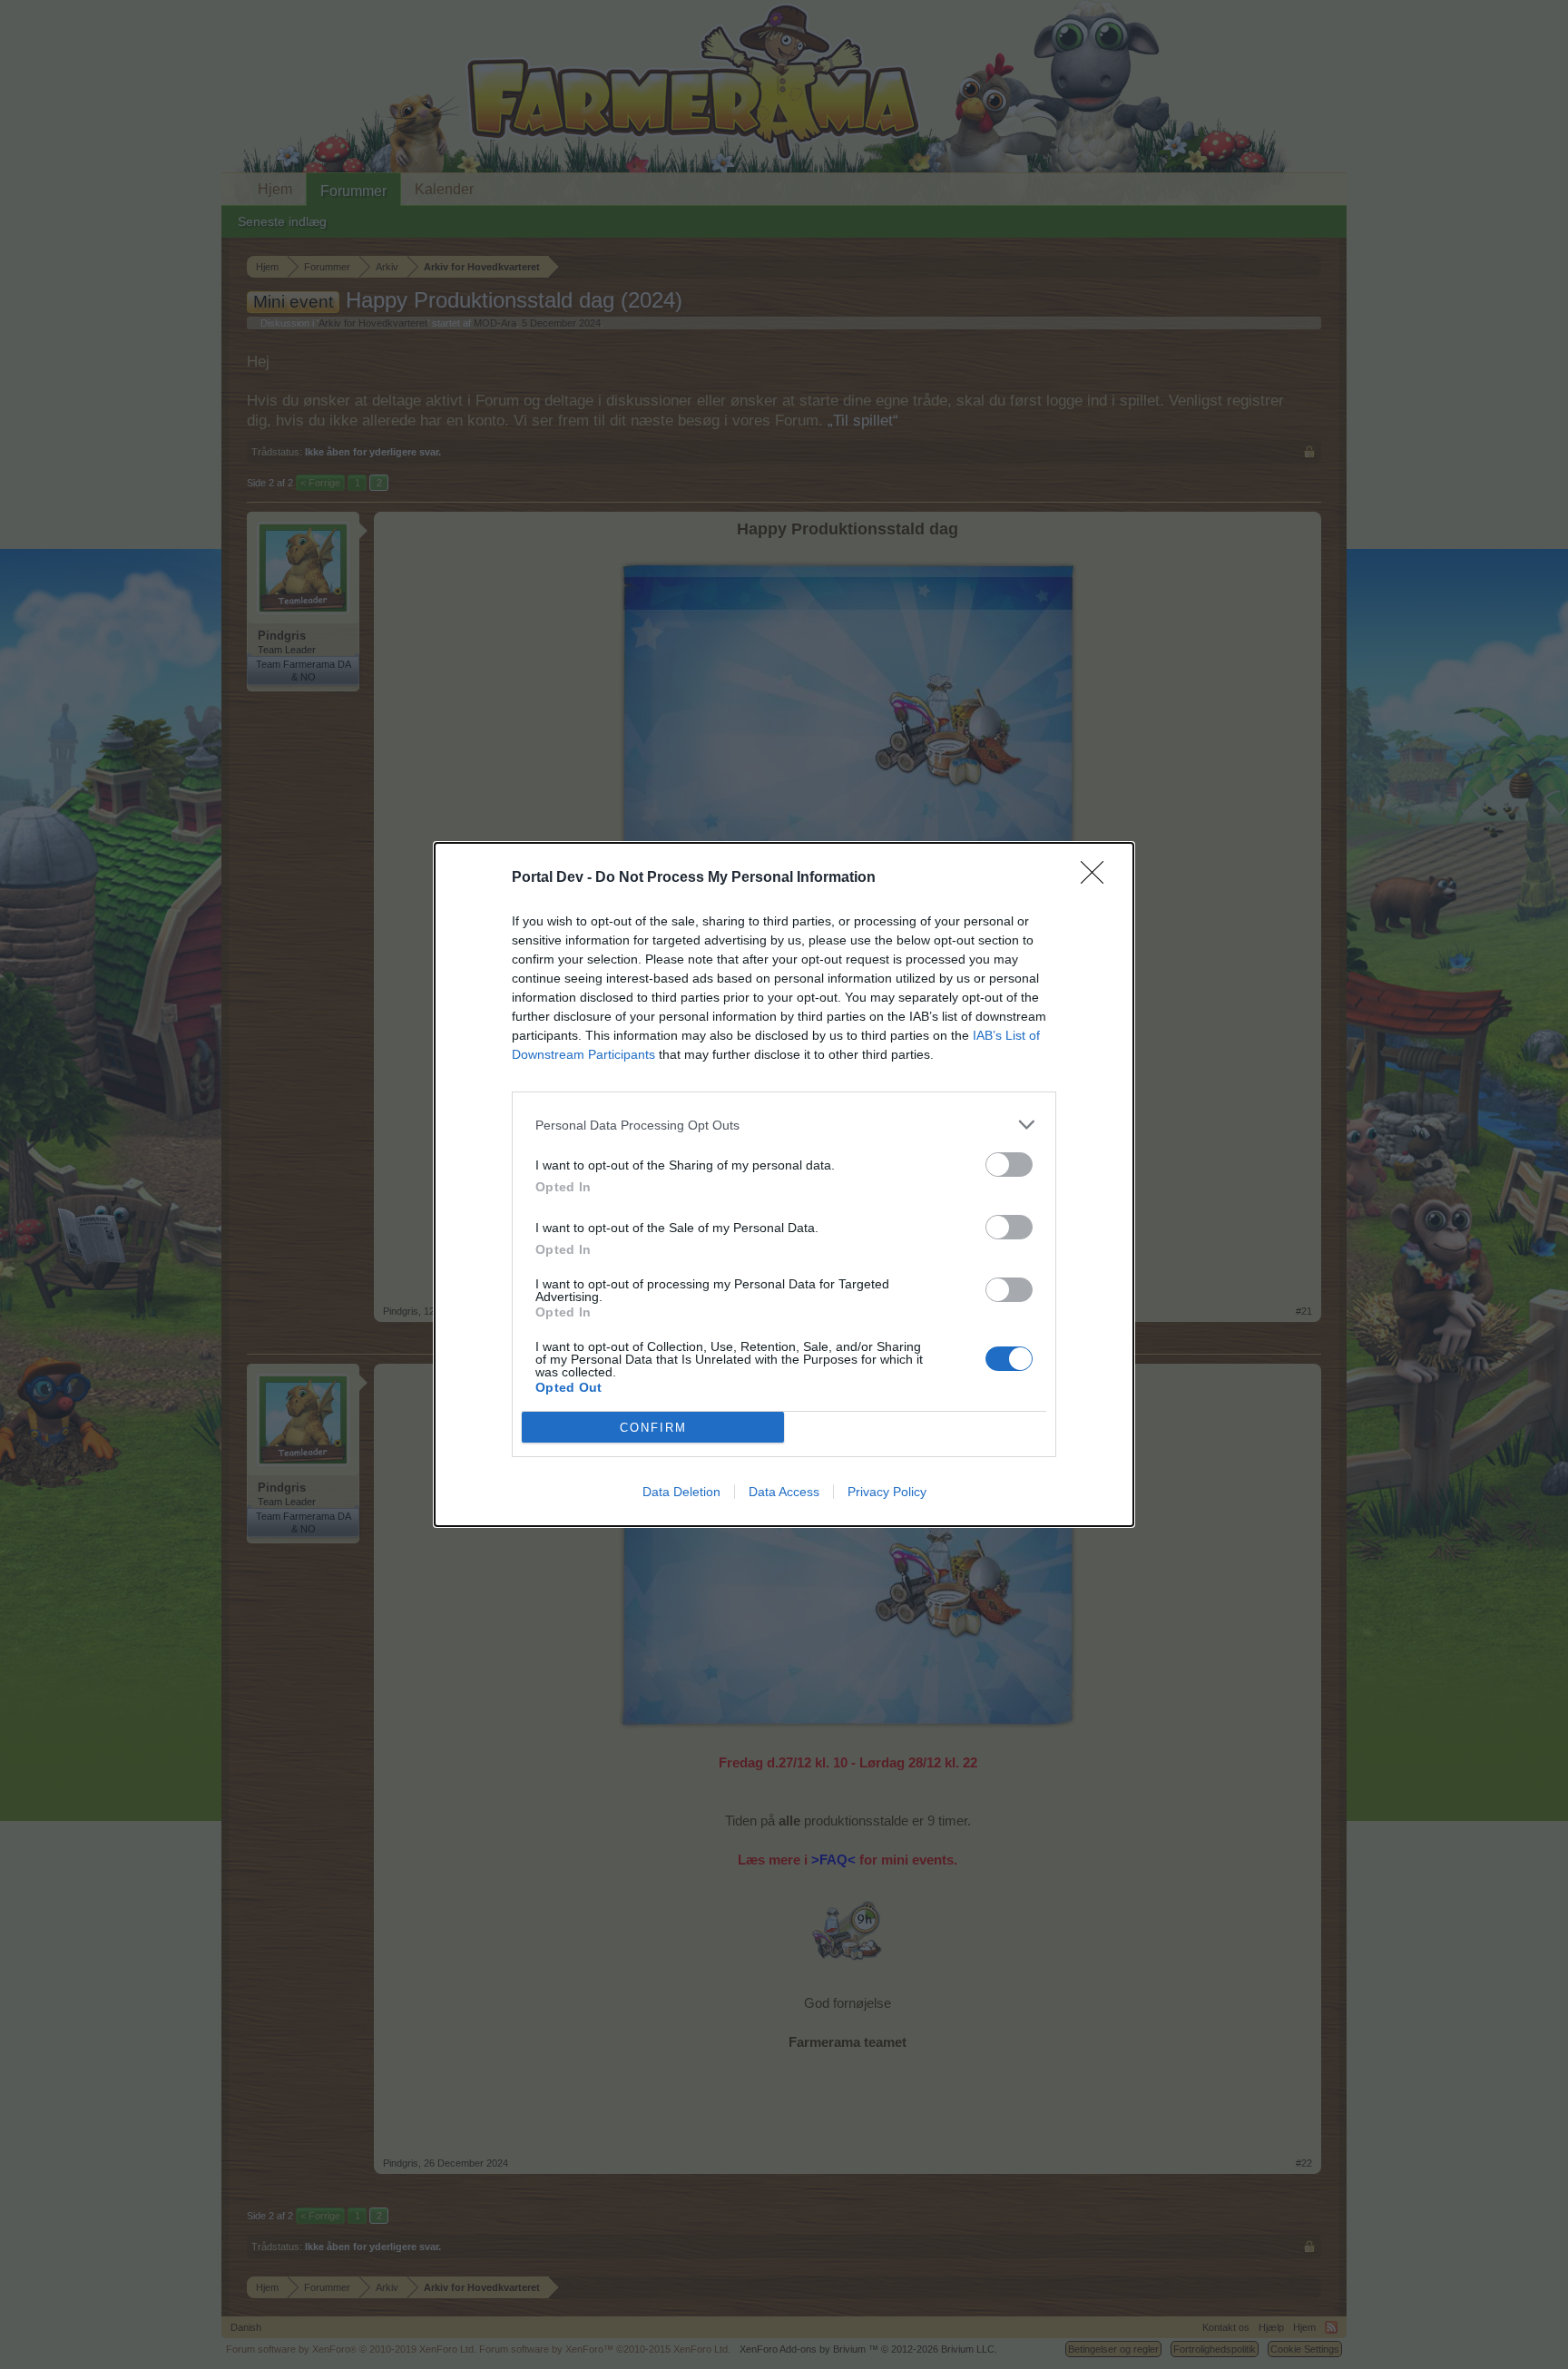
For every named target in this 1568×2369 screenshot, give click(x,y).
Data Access (784, 1492)
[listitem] (784, 1125)
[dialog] (784, 1184)
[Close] (1098, 878)
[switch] (1009, 1165)
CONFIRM (653, 1428)
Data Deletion (681, 1492)
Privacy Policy (887, 1492)
